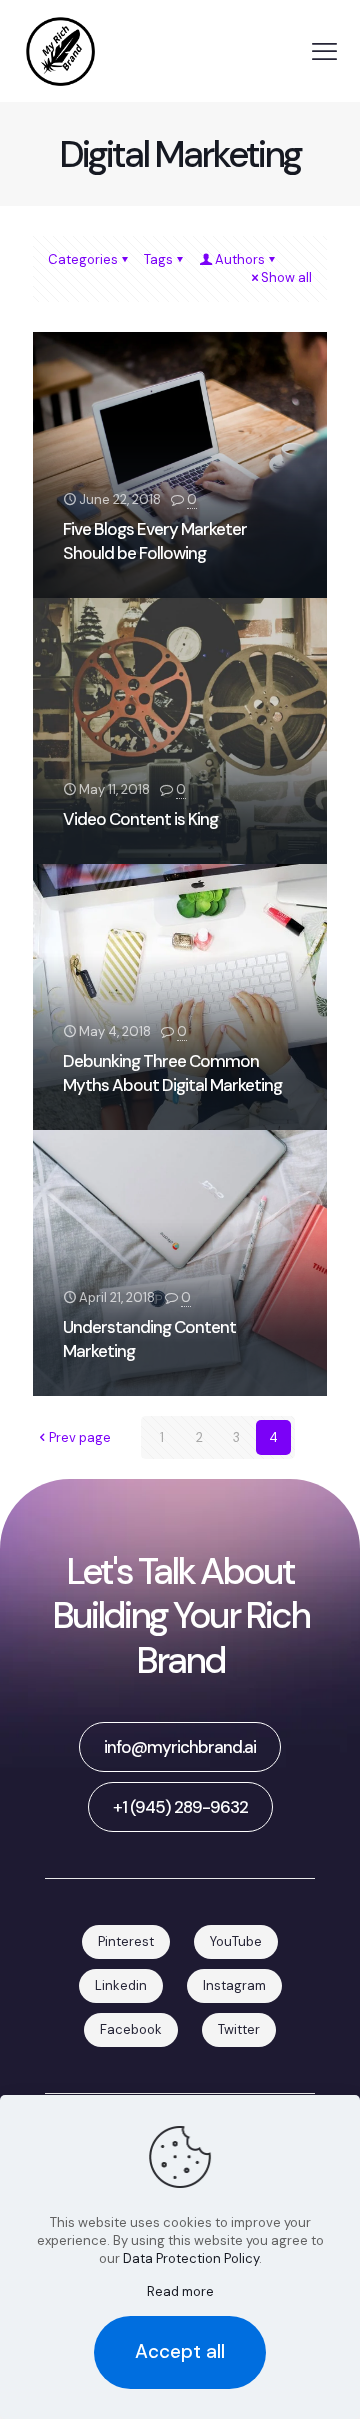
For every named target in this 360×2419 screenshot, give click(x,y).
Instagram (234, 1985)
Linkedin (121, 1985)
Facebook (131, 2029)
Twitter (239, 2029)
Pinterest (126, 1941)
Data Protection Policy (191, 2258)
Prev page (80, 1437)
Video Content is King (140, 819)
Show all (286, 277)
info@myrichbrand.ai (180, 1747)
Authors (240, 259)
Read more (180, 2291)
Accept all (180, 2351)
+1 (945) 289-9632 (180, 1807)
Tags (158, 259)
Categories (83, 259)
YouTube (236, 1941)
